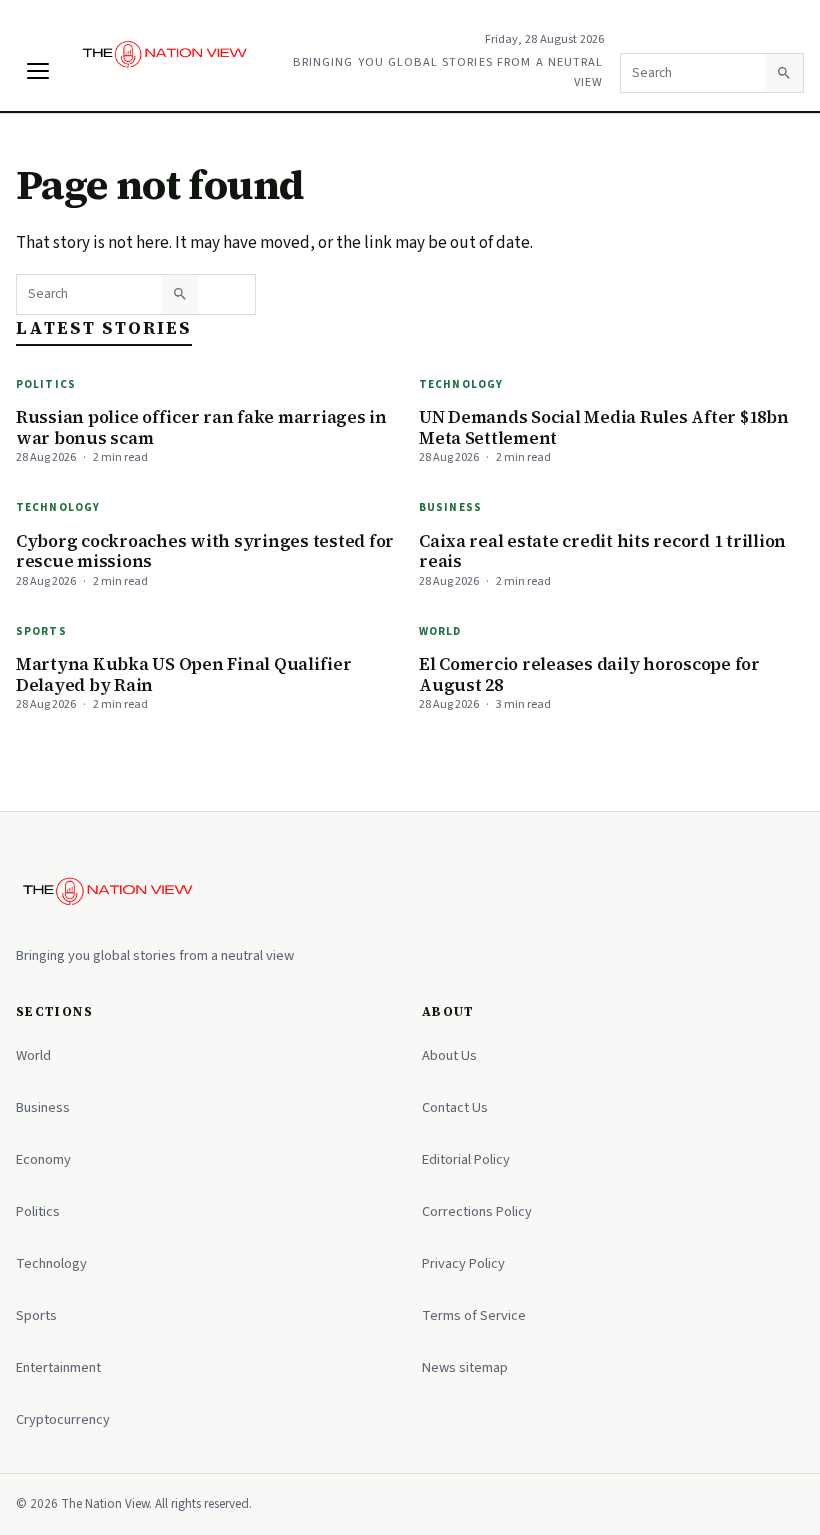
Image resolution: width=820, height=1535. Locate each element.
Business (450, 507)
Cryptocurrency (63, 1419)
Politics (46, 384)
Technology (461, 384)
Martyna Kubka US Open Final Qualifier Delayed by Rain (184, 674)
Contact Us (455, 1107)
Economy (43, 1159)
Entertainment (58, 1367)
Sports (41, 631)
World (440, 631)
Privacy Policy (463, 1263)
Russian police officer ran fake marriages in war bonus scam (201, 427)
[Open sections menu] (38, 71)
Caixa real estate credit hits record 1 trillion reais (602, 551)
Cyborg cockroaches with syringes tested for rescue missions (205, 551)
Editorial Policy (466, 1159)
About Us (449, 1055)
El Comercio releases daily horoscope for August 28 (589, 674)
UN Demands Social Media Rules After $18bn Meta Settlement (604, 427)
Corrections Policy (477, 1211)
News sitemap (465, 1367)
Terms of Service (474, 1315)
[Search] (784, 73)
